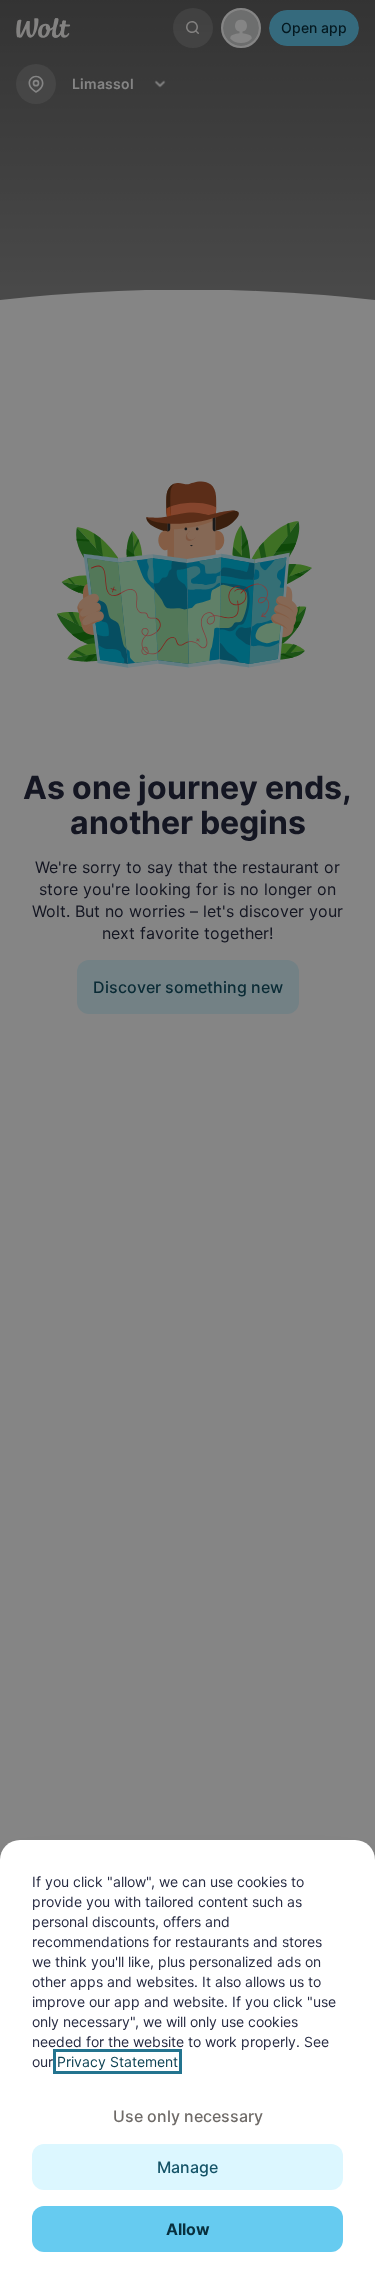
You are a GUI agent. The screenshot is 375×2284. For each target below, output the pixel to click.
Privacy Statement (117, 2061)
